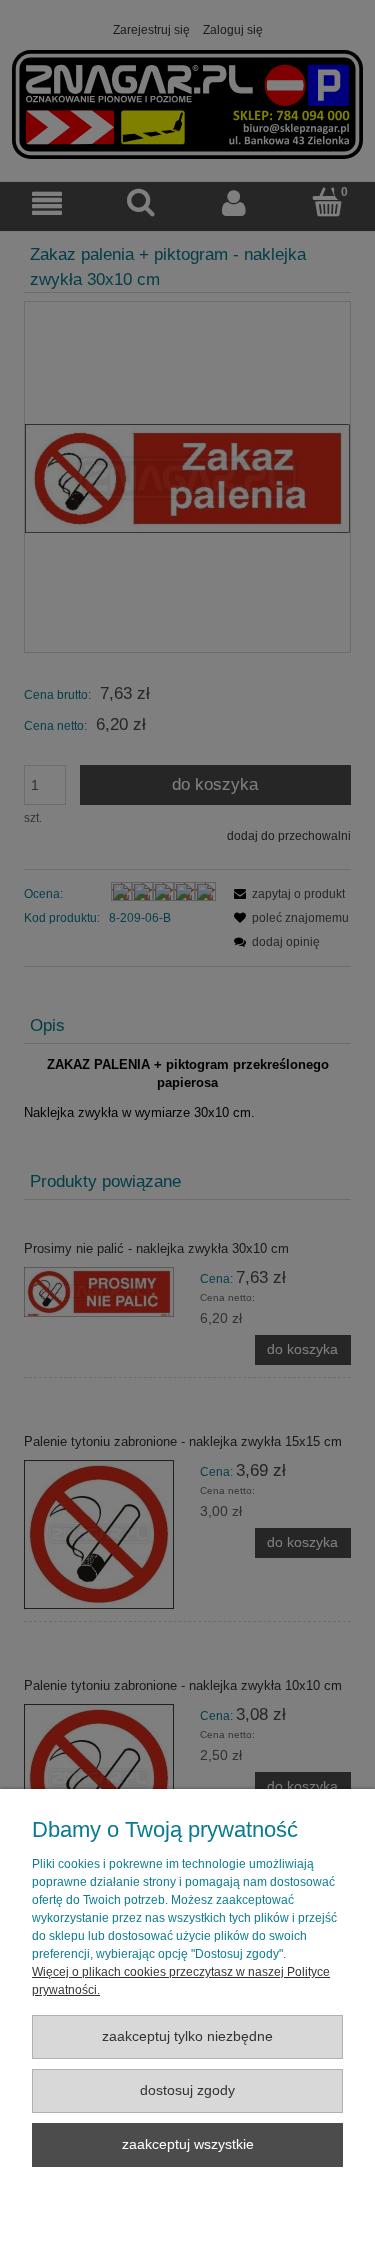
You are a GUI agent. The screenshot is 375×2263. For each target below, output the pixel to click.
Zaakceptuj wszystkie (188, 2144)
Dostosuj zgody (187, 2090)
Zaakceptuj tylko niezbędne (187, 2036)
